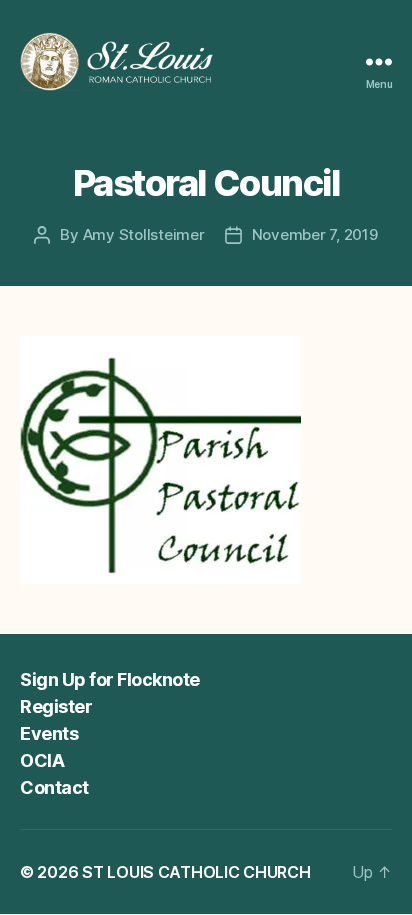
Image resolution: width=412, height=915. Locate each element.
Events (49, 733)
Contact (54, 787)
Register (56, 706)
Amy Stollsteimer (144, 234)
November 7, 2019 (315, 234)
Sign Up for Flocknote (110, 679)
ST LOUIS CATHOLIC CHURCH (196, 872)
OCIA (42, 760)
